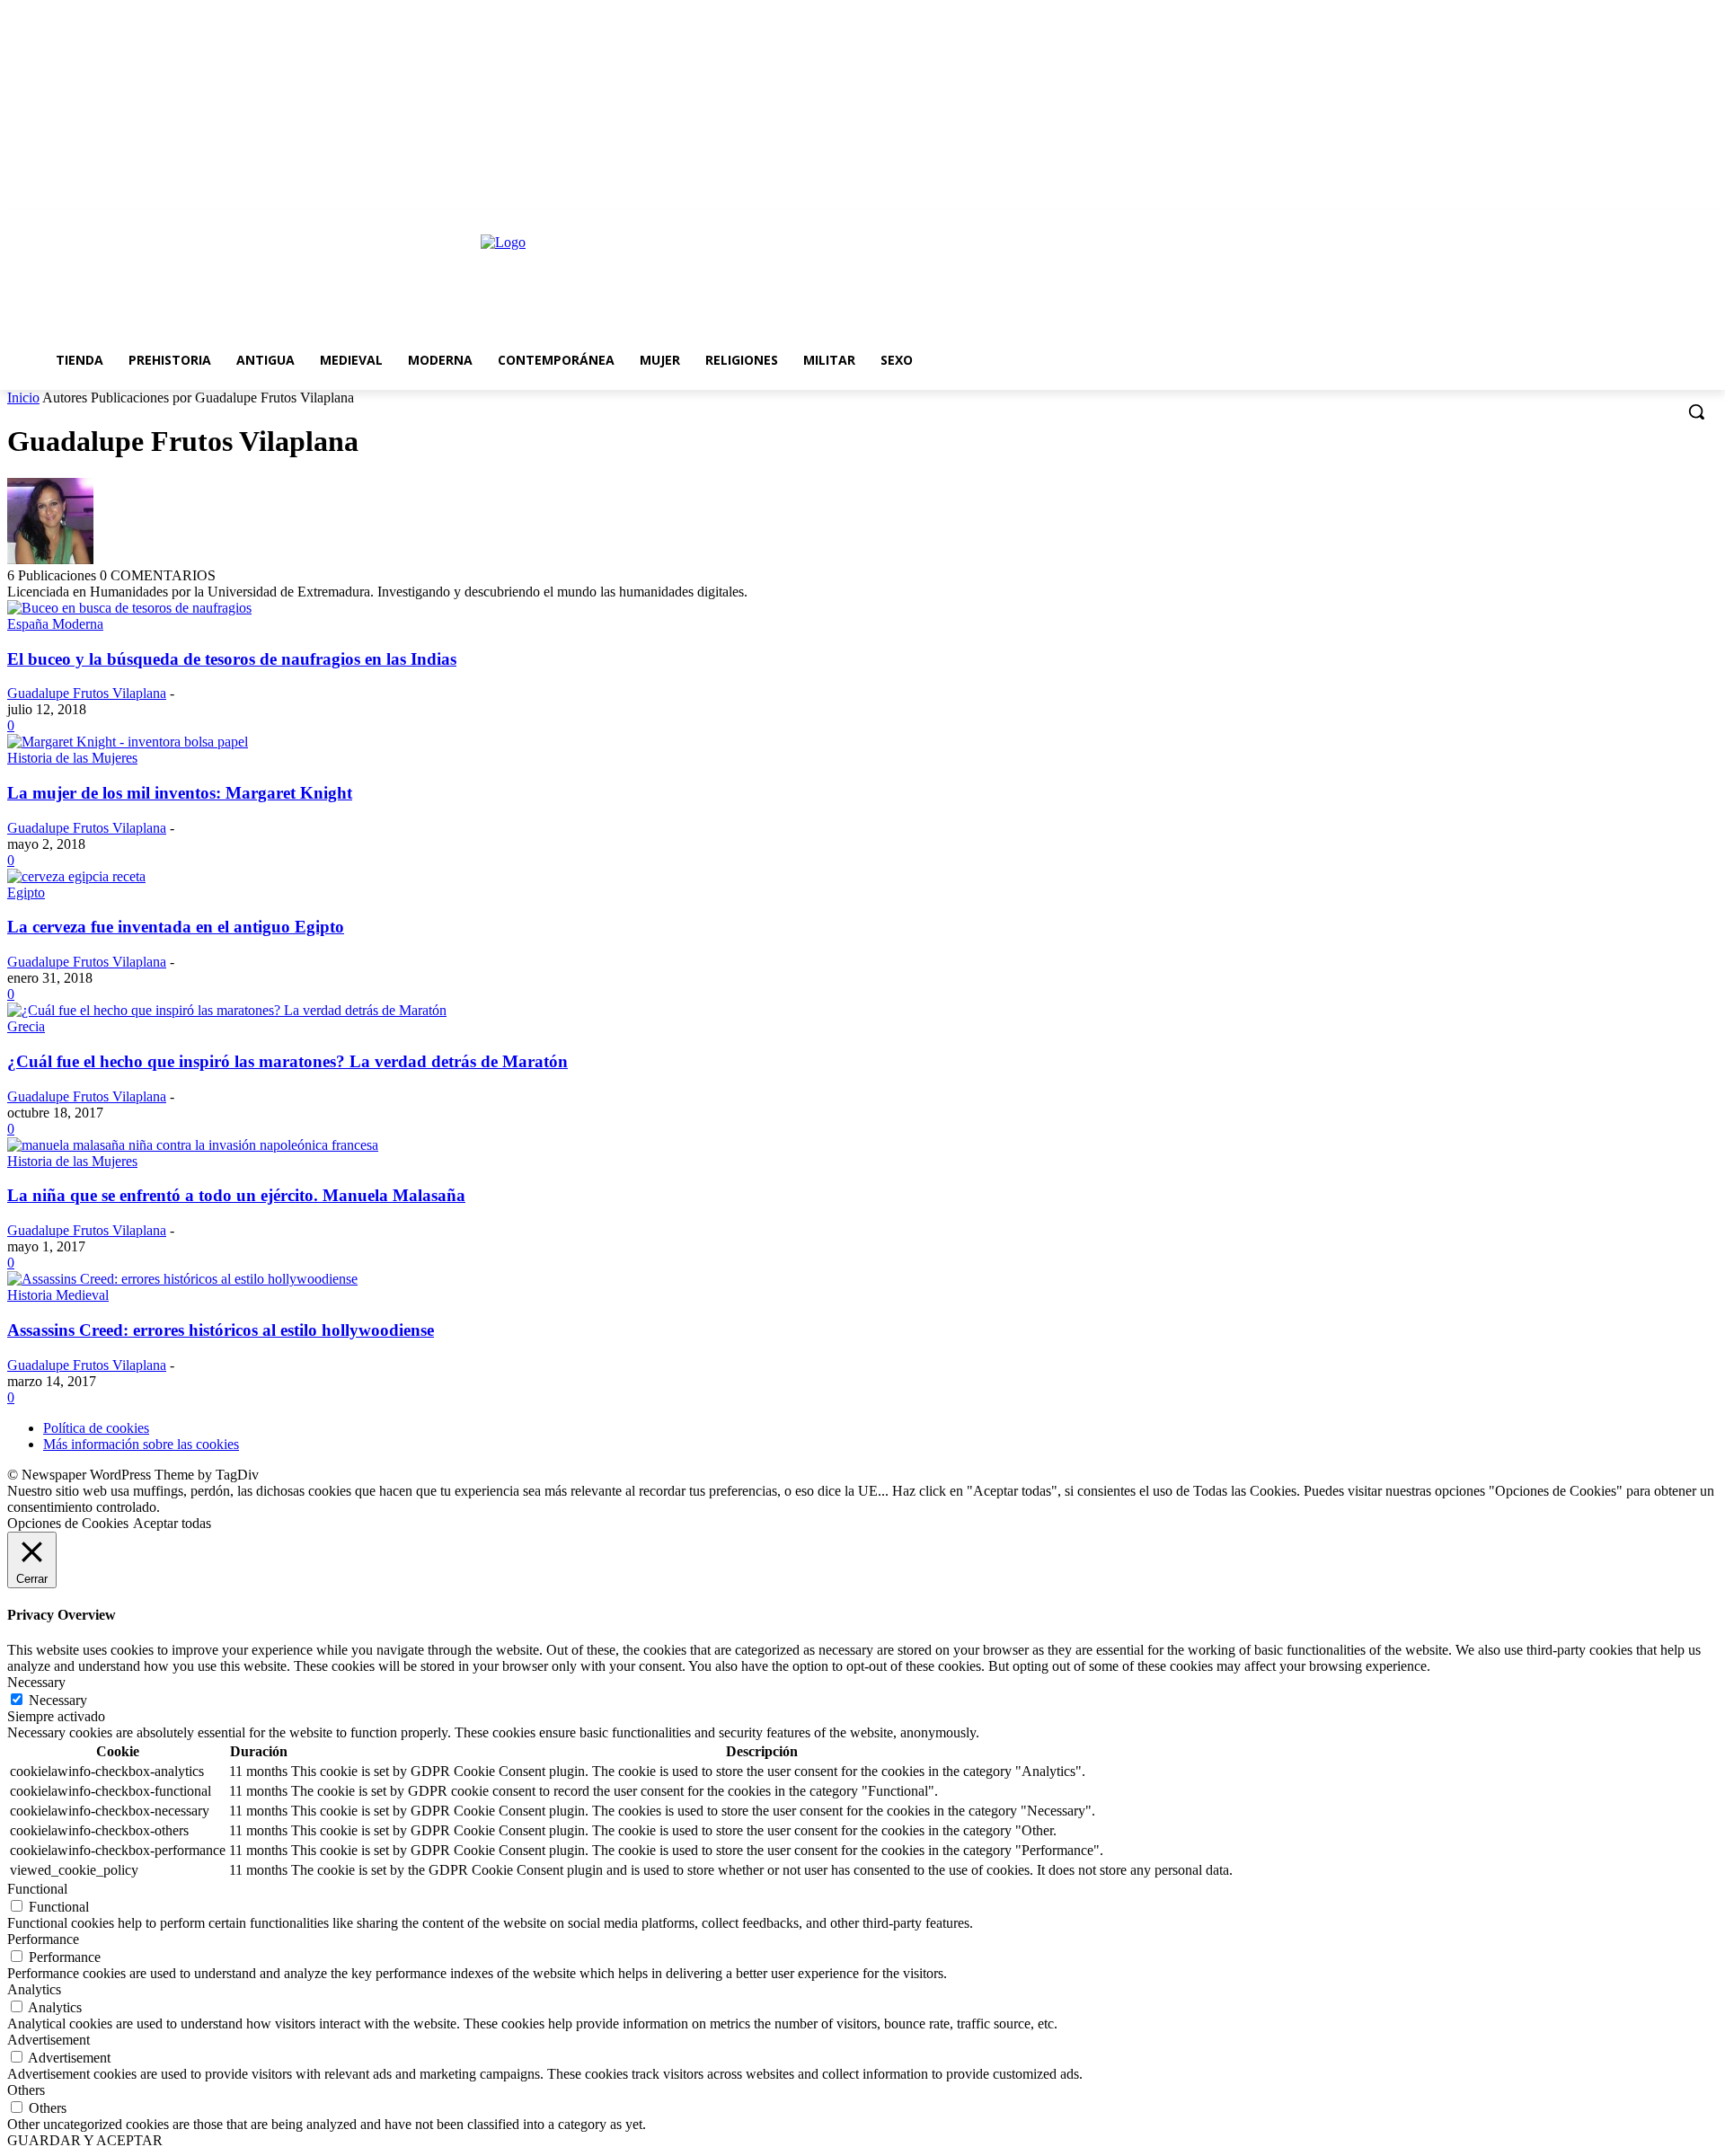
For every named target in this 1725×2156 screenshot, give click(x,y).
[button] (1696, 411)
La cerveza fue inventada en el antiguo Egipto (176, 927)
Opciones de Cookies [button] (68, 1523)
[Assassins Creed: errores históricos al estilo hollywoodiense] (182, 1279)
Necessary (58, 1700)
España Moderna (55, 624)
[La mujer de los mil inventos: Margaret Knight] (128, 742)
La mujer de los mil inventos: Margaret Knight (180, 793)
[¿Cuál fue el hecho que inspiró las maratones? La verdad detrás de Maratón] (227, 1010)
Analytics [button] (34, 1989)
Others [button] (26, 2090)
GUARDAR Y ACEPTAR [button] (85, 2140)
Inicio (23, 398)
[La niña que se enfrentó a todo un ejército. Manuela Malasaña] (193, 1145)
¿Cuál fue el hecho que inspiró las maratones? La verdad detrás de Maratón (287, 1061)
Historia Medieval (58, 1295)
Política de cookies (96, 1428)
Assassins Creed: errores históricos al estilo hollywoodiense (221, 1330)
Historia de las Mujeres (72, 758)
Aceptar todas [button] (172, 1523)
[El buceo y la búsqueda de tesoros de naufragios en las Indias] (129, 608)
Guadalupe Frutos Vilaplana (87, 693)
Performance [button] (43, 1939)
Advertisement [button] (49, 2040)
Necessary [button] (36, 1682)
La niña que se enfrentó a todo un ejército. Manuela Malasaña (236, 1195)
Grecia (26, 1026)
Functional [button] (37, 1889)
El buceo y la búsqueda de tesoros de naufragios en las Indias (232, 659)
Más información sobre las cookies (141, 1444)
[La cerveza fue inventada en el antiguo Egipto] (76, 876)
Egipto (26, 892)
